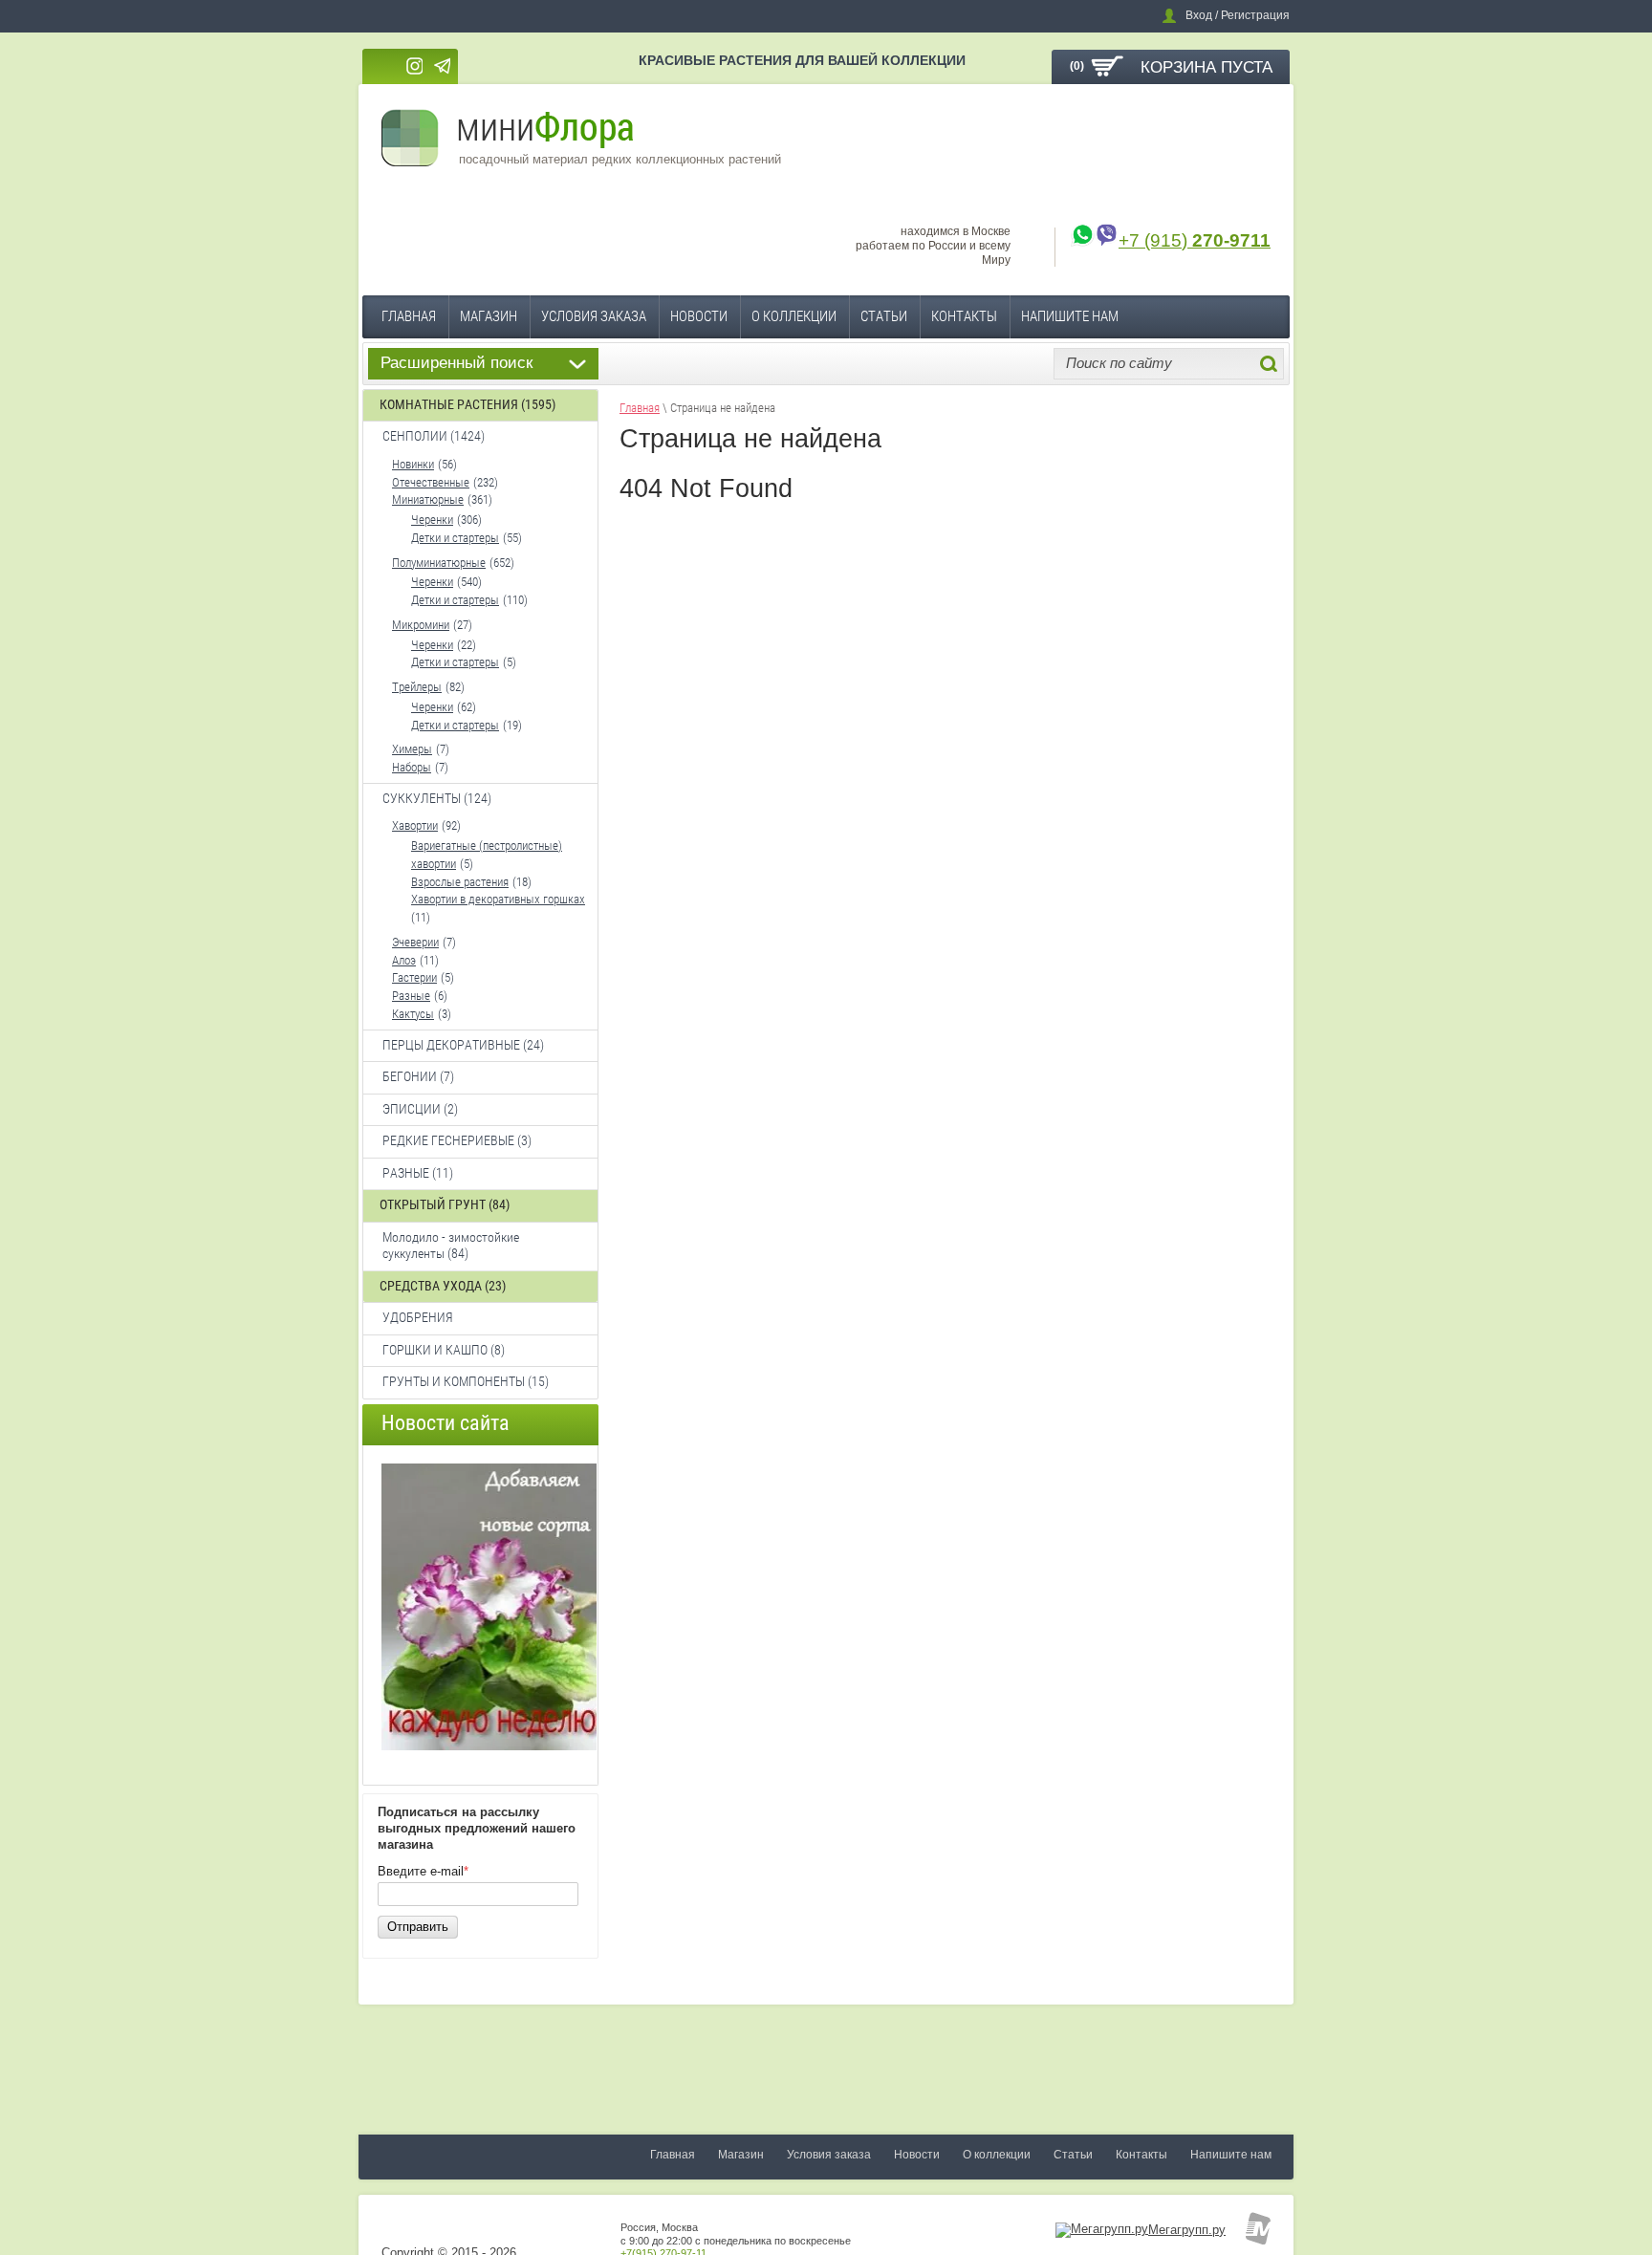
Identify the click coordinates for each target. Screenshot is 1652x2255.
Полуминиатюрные (439, 563)
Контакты (964, 316)
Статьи (884, 316)
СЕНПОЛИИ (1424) (434, 436)
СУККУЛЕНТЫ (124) (437, 798)
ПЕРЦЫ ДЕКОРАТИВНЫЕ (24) (463, 1045)
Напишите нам (1070, 316)
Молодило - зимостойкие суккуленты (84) (451, 1246)
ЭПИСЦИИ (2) (420, 1109)
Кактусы (413, 1014)
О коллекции (794, 316)
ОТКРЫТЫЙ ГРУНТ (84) (445, 1204)
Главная (409, 316)
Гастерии (414, 977)
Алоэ (404, 960)
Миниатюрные (428, 499)
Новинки (413, 464)
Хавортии (415, 825)
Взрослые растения (460, 882)
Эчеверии (415, 942)
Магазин (489, 316)
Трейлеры (417, 687)
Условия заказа (594, 316)
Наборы (412, 767)
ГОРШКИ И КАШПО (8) (444, 1350)
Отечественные (431, 482)
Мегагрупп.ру (1187, 2230)
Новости (699, 316)
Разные (411, 996)
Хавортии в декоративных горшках (498, 899)
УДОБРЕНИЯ (418, 1317)
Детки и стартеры (455, 538)
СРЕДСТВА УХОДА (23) (443, 1286)
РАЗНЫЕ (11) (418, 1173)
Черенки (432, 520)
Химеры (412, 749)
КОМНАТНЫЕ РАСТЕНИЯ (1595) (467, 404)
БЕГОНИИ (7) (418, 1076)
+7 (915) (1195, 240)
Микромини (421, 625)
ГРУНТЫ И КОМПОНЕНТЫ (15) (466, 1381)
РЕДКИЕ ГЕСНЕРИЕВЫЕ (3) (457, 1140)
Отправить (418, 1927)
